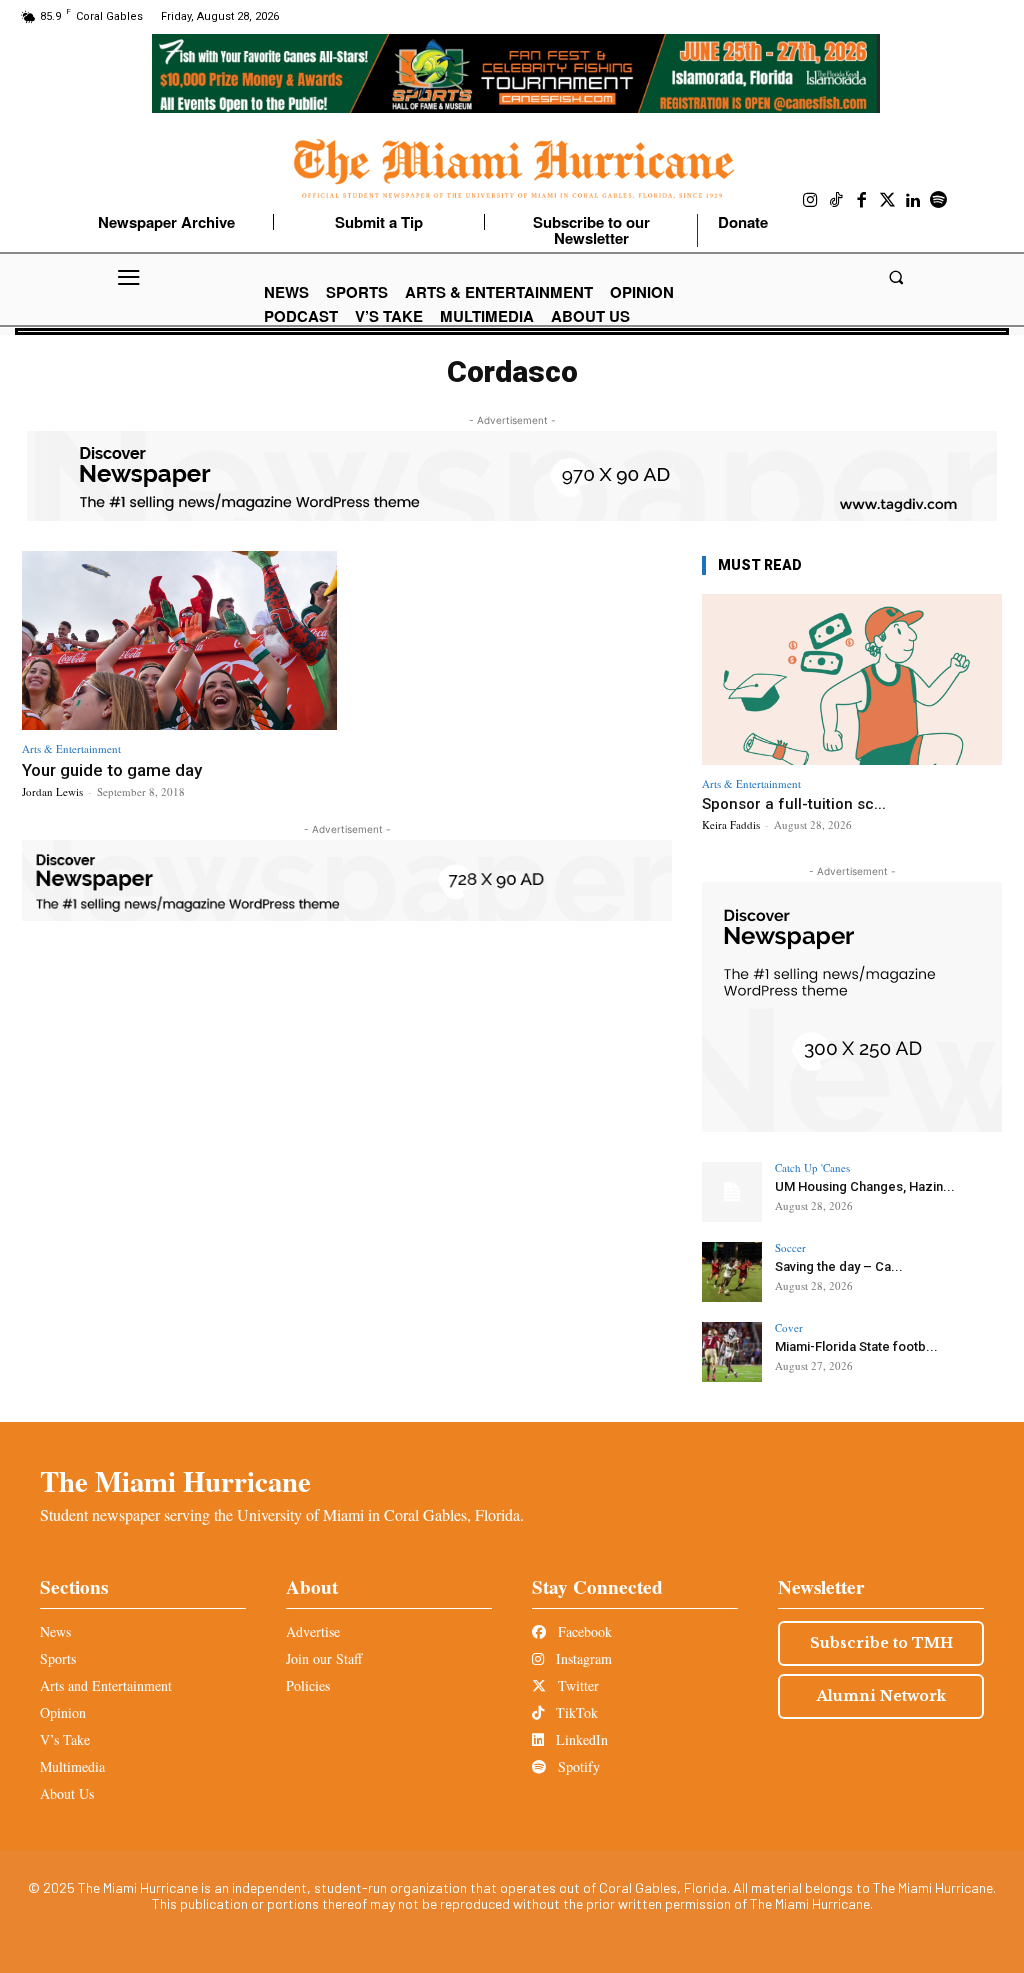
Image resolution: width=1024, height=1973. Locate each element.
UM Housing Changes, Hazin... (865, 1186)
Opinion (63, 1712)
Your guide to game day (112, 770)
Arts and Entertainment (106, 1685)
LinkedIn (580, 1739)
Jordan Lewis (52, 791)
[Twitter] (888, 201)
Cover (789, 1327)
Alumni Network (881, 1696)
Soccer (790, 1247)
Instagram (582, 1658)
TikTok (575, 1712)
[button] (895, 277)
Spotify (577, 1766)
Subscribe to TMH (881, 1643)
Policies (308, 1685)
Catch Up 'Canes (812, 1167)
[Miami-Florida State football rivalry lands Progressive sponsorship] (732, 1352)
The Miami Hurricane (175, 1481)
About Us (67, 1793)
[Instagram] (811, 201)
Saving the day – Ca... (839, 1266)
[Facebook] (862, 201)
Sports (58, 1658)
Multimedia (72, 1766)
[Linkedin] (913, 201)
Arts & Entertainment (71, 748)
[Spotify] (939, 201)
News (55, 1631)
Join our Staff (324, 1658)
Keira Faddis (731, 824)
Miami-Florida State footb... (856, 1346)
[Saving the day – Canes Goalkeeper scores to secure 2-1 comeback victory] (732, 1272)
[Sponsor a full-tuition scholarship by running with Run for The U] (852, 679)
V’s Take (65, 1739)
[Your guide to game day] (179, 641)
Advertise (313, 1631)
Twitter (576, 1685)
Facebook (583, 1631)
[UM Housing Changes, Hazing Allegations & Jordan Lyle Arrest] (732, 1192)
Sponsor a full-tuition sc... (794, 804)
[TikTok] (837, 201)
